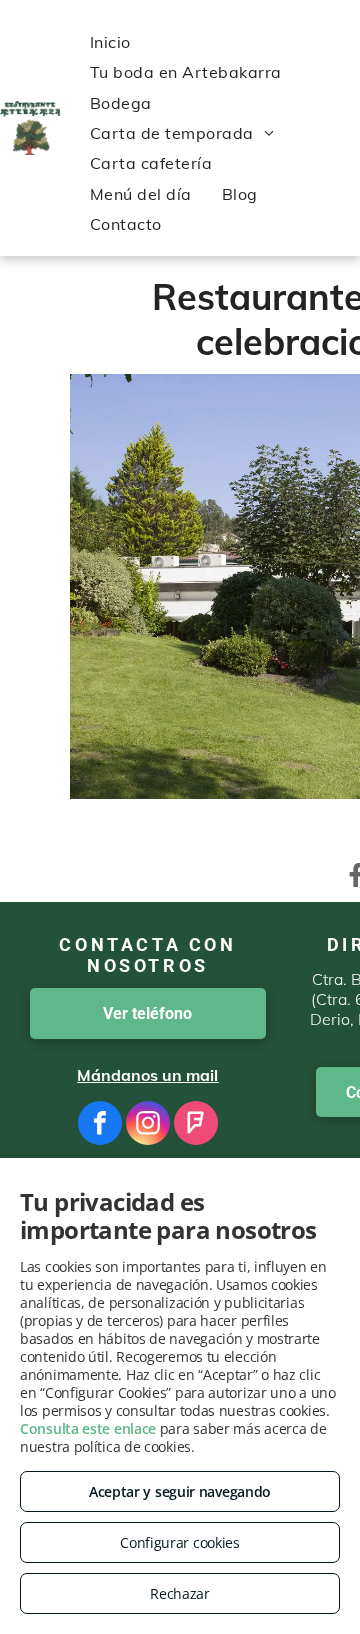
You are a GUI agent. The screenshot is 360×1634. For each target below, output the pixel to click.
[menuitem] (110, 42)
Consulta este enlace (88, 1428)
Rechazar (180, 1593)
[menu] (30, 22)
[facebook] (100, 1125)
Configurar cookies (180, 1542)
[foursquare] (196, 1125)
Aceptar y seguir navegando (180, 1491)
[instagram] (148, 1125)
